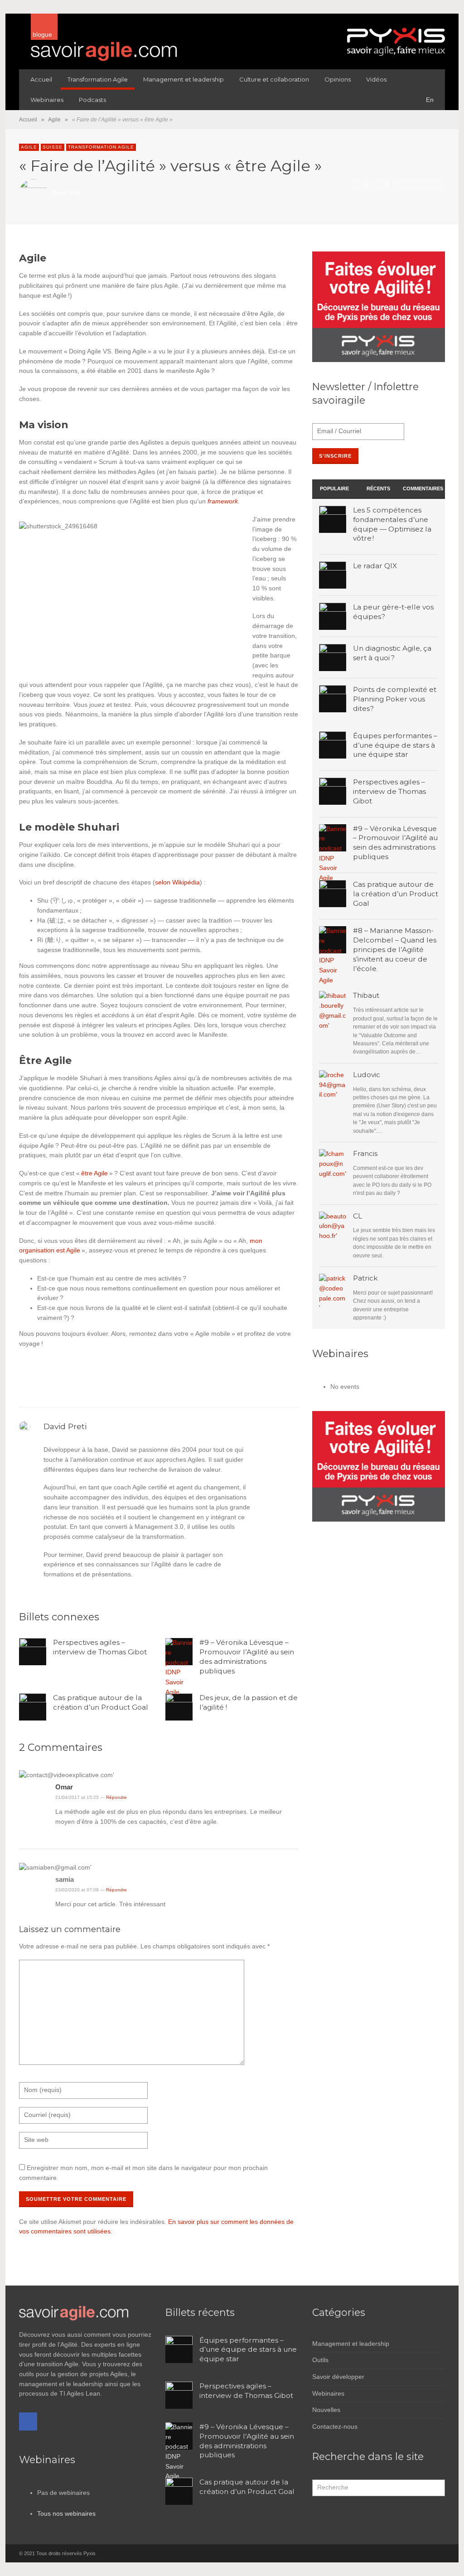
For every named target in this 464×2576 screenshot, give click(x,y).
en (430, 100)
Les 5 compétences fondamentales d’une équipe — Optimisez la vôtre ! (392, 524)
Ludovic (367, 1075)
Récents (378, 488)
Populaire (334, 488)
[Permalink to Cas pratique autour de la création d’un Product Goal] (333, 1005)
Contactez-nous (335, 2426)
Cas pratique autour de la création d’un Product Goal (101, 1702)
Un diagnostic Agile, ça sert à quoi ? (392, 653)
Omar (64, 1787)
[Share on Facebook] (400, 185)
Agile (54, 120)
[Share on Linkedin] (437, 185)
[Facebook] (28, 2421)
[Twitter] (438, 2553)
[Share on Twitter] (412, 185)
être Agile (94, 1173)
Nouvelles (326, 2410)
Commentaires (423, 488)
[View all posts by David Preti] (26, 1426)
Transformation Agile (101, 147)
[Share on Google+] (425, 185)
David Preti (67, 193)
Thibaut (366, 995)
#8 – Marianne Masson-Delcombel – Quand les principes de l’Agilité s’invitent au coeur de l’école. (395, 949)
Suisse (53, 147)
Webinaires (328, 2393)
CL (358, 1216)
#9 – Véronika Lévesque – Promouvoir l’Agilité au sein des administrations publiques (247, 1656)
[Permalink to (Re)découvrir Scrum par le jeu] (333, 1225)
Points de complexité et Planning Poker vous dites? (395, 699)
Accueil (28, 120)
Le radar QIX (375, 566)
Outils (320, 2360)
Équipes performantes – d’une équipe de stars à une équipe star (395, 745)
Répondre (116, 1797)
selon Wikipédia (177, 882)
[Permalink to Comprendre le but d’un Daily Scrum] (333, 1163)
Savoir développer (338, 2377)
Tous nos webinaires (66, 2513)
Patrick (365, 1278)
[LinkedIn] (422, 2553)
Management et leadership (351, 2344)
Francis (365, 1153)
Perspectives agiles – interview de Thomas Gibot (100, 1647)
